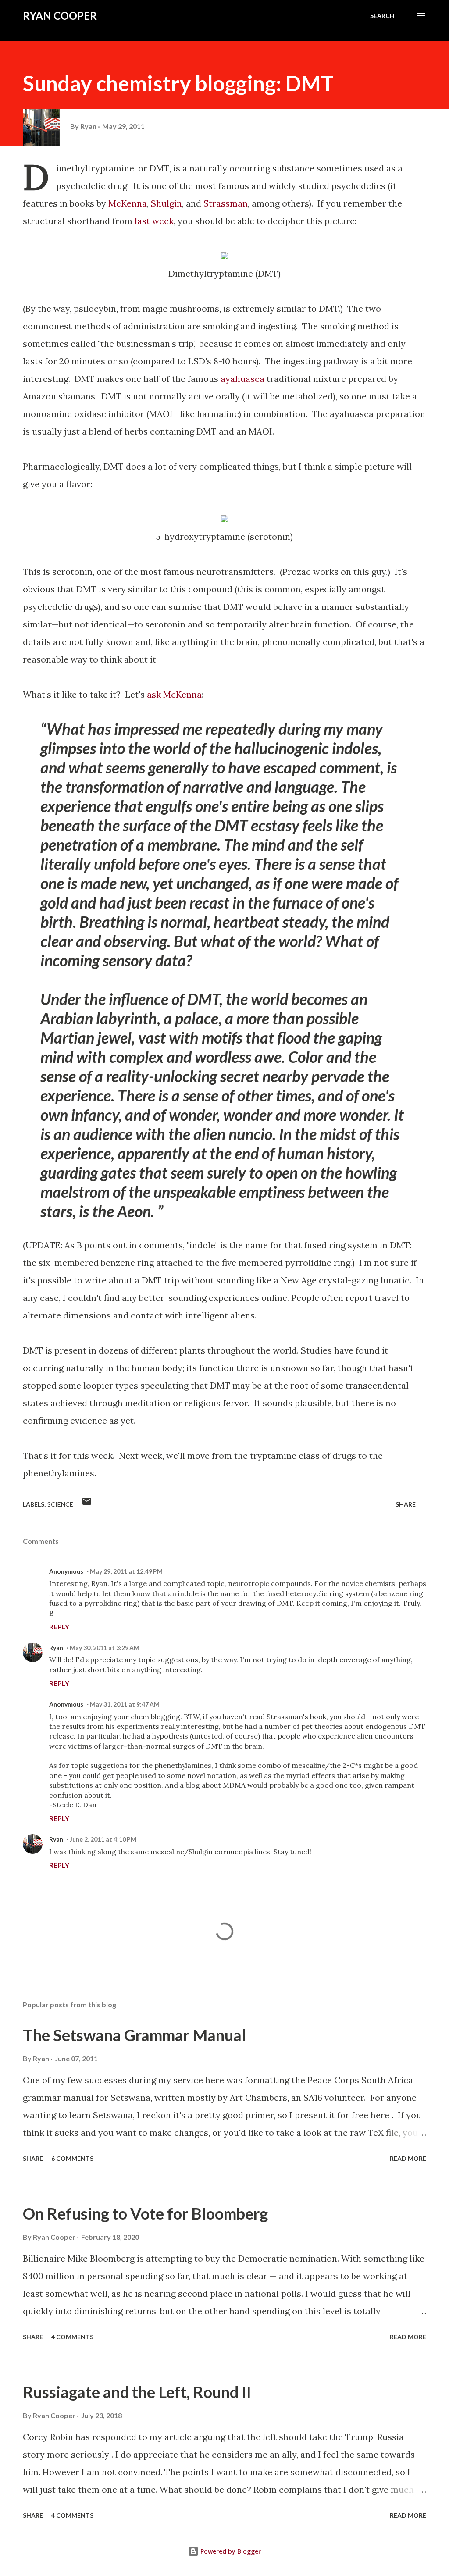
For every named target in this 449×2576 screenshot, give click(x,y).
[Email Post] (87, 1504)
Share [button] (406, 1504)
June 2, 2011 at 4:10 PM (103, 1839)
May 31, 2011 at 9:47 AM (125, 1704)
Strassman (226, 203)
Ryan (56, 1648)
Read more (408, 2158)
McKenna (128, 203)
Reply (59, 1626)
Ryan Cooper (60, 16)
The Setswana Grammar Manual (134, 2035)
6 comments (72, 2158)
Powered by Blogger (230, 2551)
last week (154, 221)
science (60, 1504)
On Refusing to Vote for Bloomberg (145, 2213)
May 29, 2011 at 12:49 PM (126, 1571)
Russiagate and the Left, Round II (137, 2392)
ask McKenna (174, 694)
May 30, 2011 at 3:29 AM (105, 1648)
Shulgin (166, 203)
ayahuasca (242, 379)
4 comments (72, 2337)
